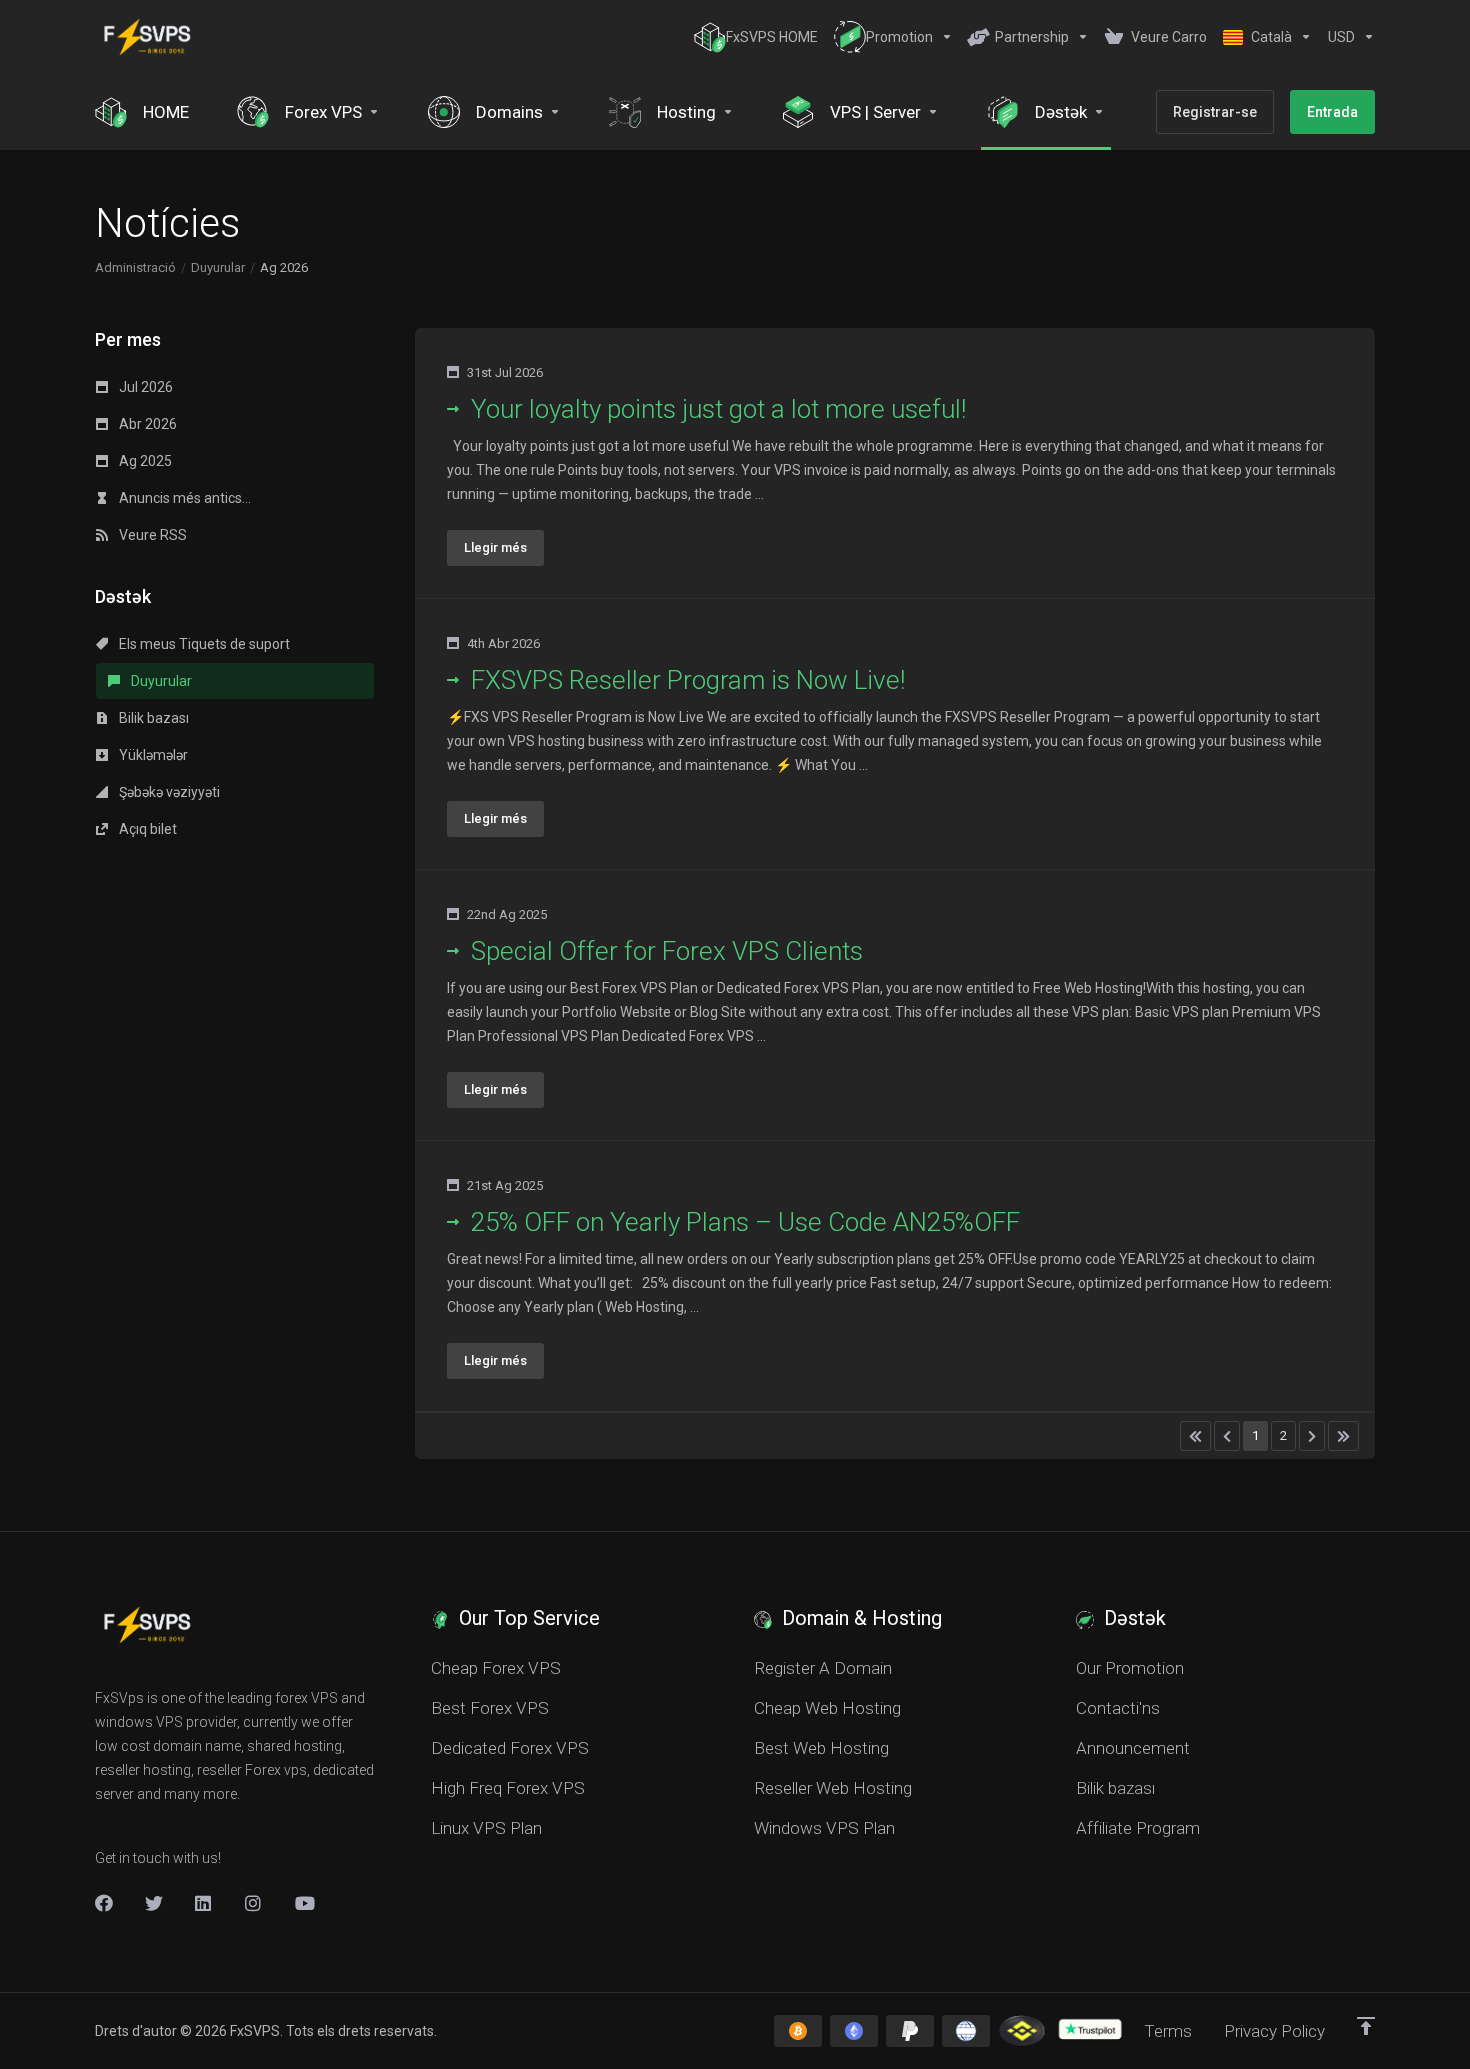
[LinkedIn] (204, 1903)
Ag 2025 (144, 461)
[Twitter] (154, 1903)
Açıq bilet (146, 829)
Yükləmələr (152, 755)
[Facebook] (104, 1903)
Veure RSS (151, 535)
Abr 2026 (146, 424)
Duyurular (218, 267)
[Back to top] (1366, 2026)
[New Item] (254, 1903)
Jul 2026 (144, 387)
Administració (135, 267)
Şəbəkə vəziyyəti (168, 792)
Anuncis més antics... (183, 498)
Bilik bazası (152, 718)
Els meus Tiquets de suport (203, 644)
